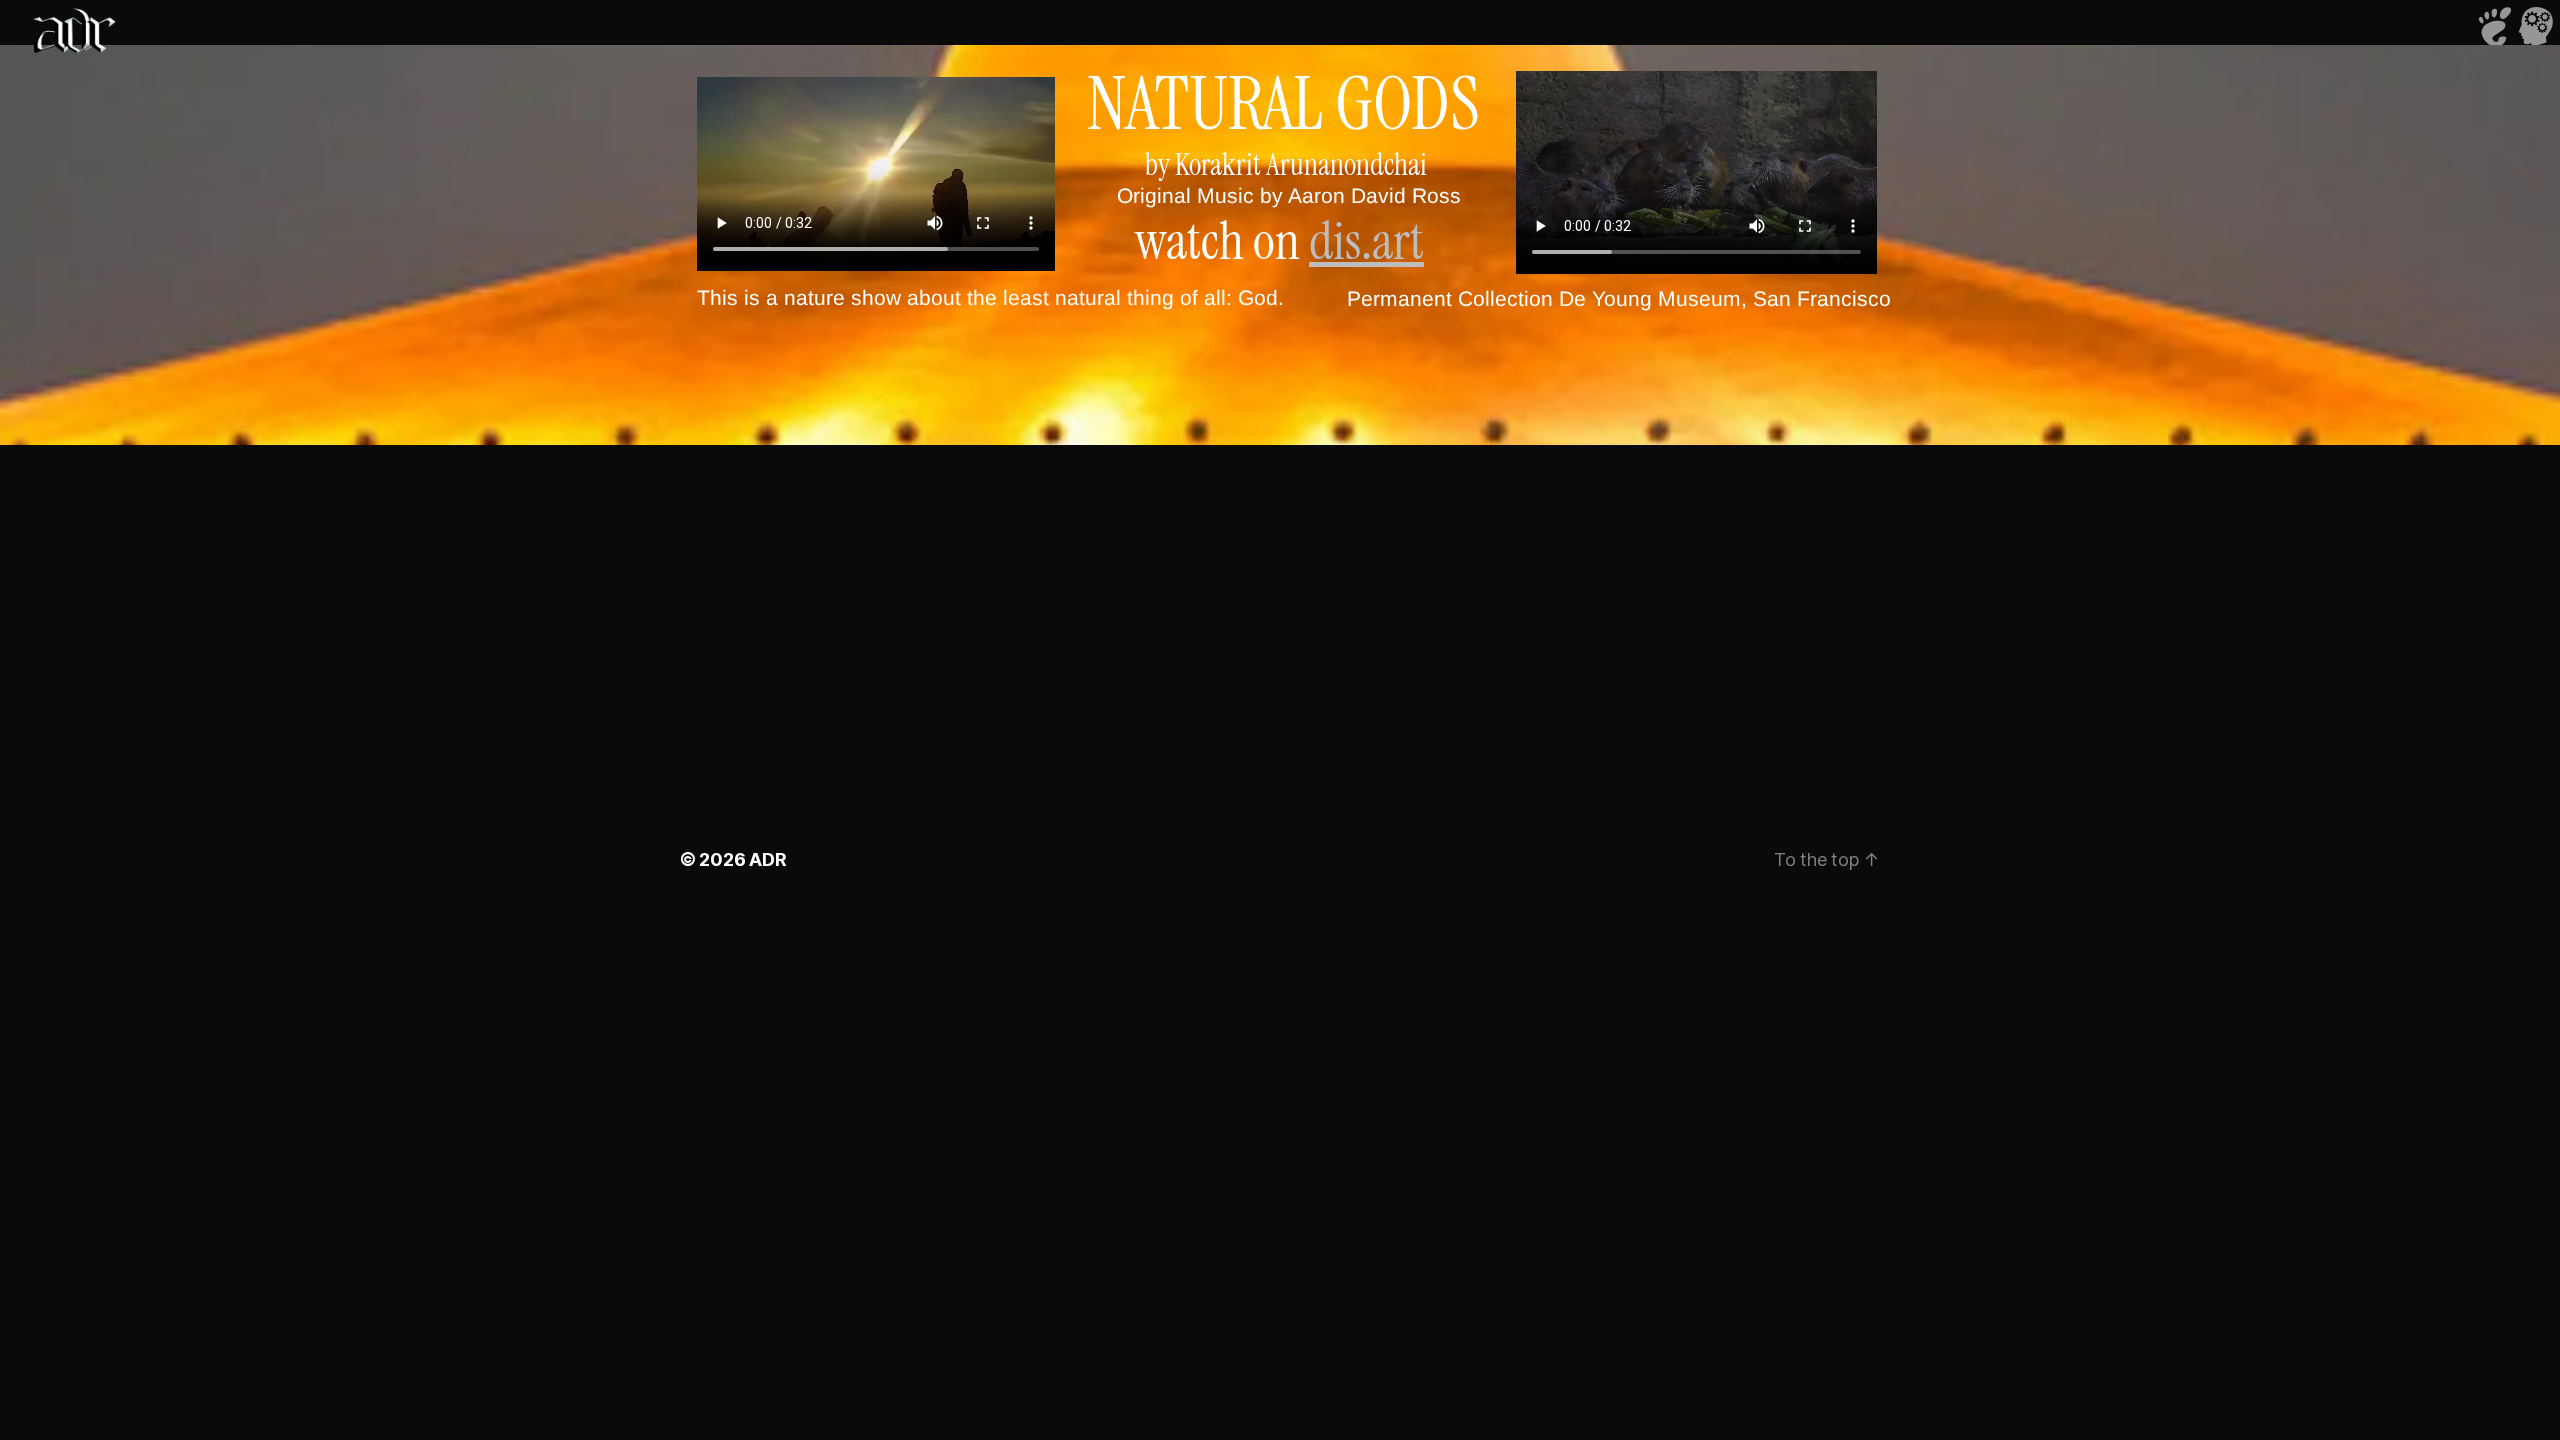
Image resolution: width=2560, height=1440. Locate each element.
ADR (767, 859)
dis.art (1366, 241)
